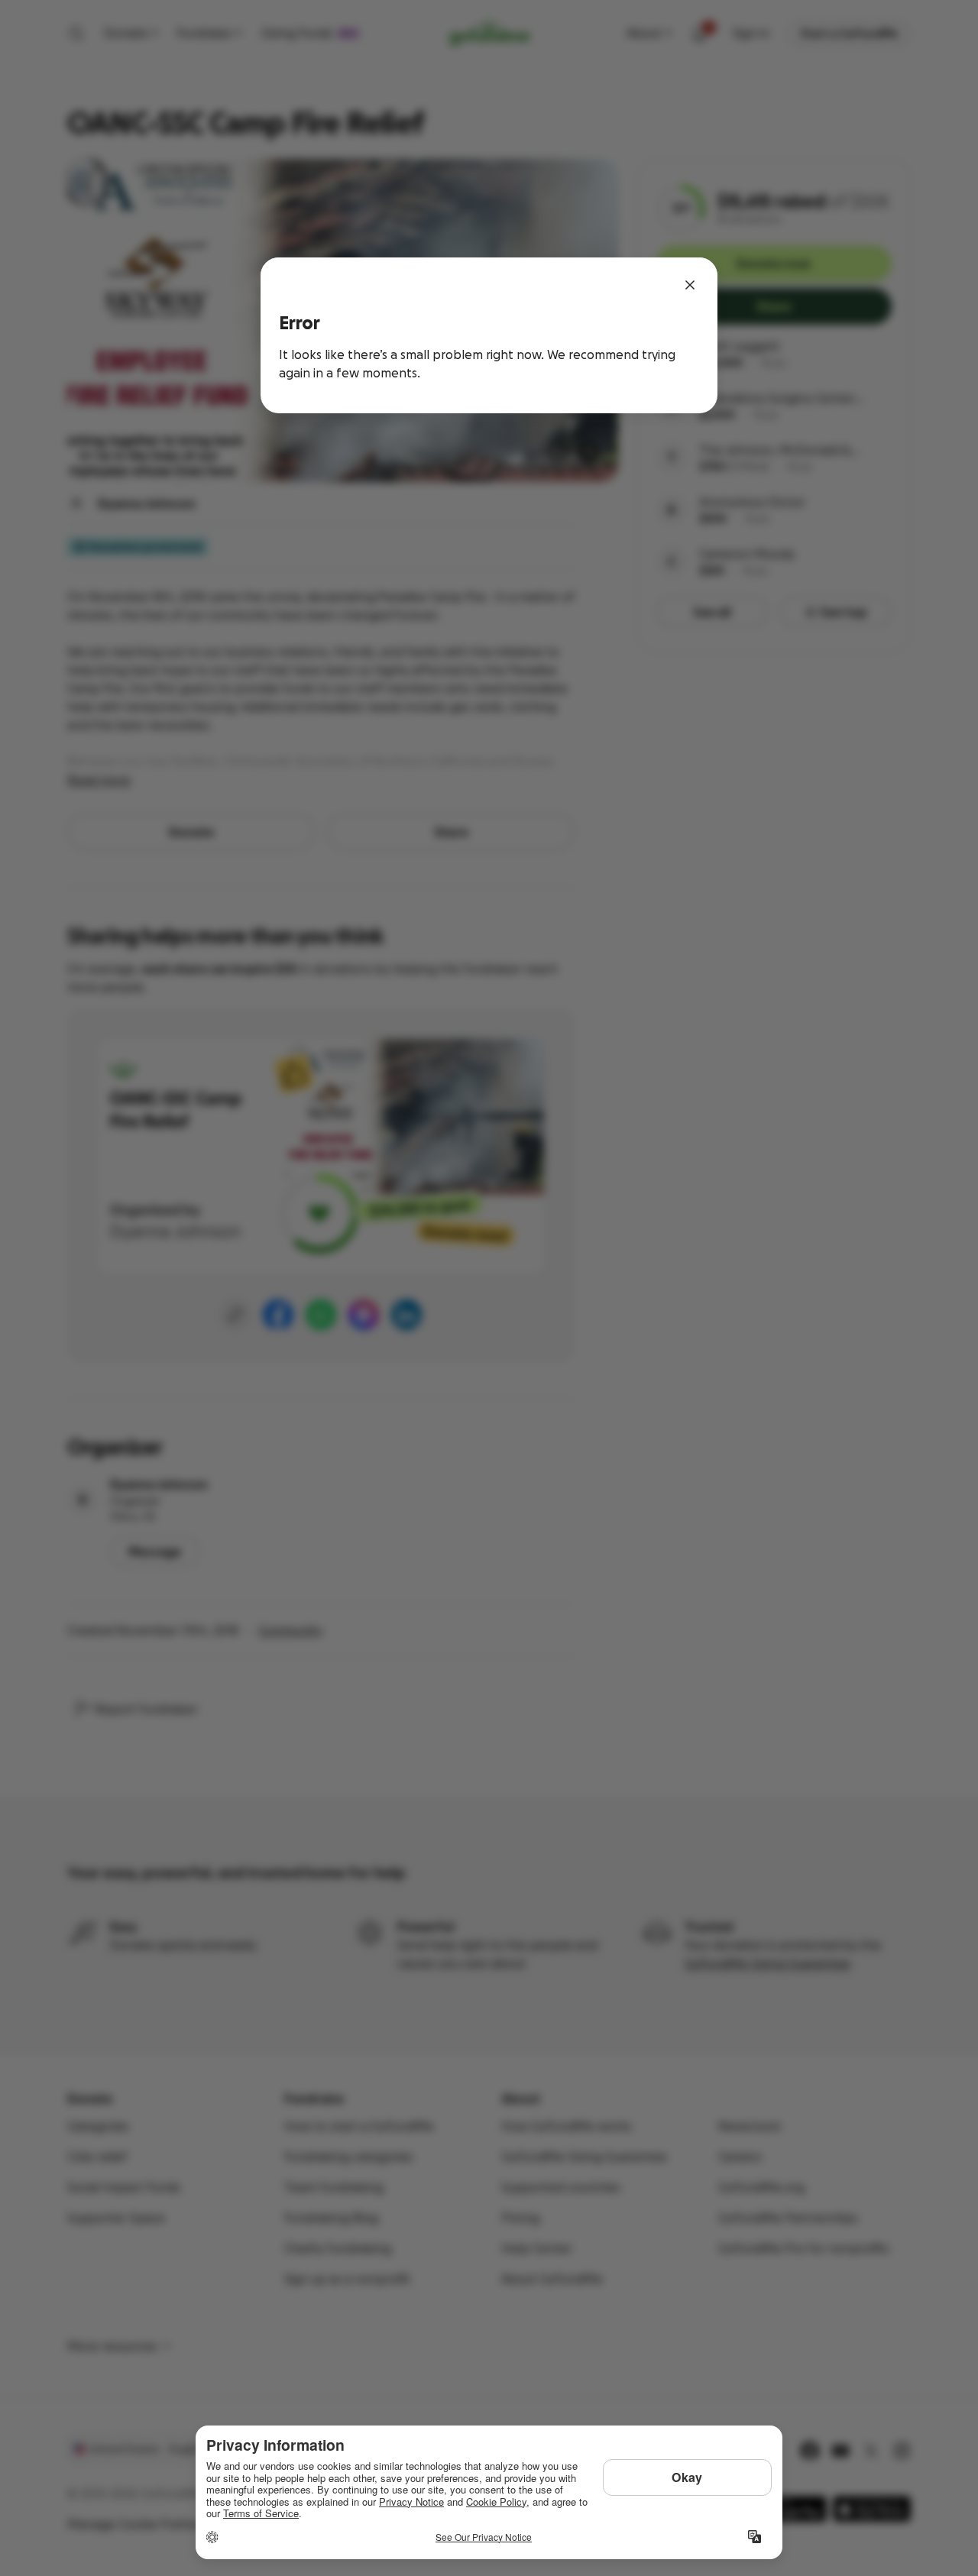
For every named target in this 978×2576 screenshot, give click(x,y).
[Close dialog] (690, 285)
